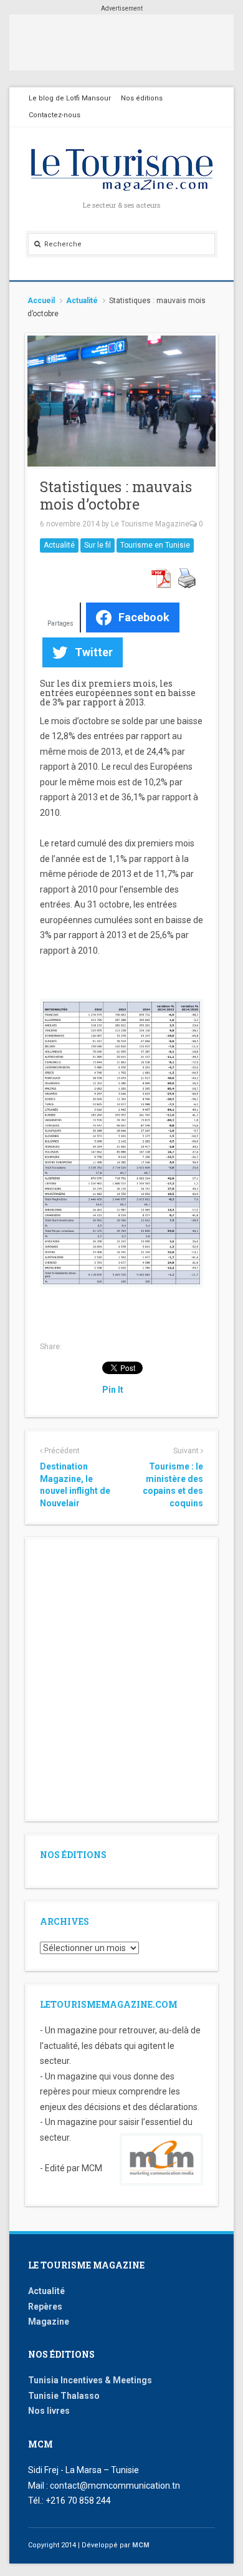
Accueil (41, 301)
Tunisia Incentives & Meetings (90, 2380)
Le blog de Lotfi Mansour (70, 98)
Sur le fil (98, 545)
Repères (45, 2307)
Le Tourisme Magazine (150, 524)
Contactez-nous (55, 115)
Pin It (113, 1390)
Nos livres (49, 2411)
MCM (141, 2545)
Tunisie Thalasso (64, 2396)
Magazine (49, 2322)
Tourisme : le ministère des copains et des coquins (173, 1485)
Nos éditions (142, 98)
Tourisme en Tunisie (155, 545)
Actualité (82, 301)
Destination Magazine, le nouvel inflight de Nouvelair (75, 1485)
